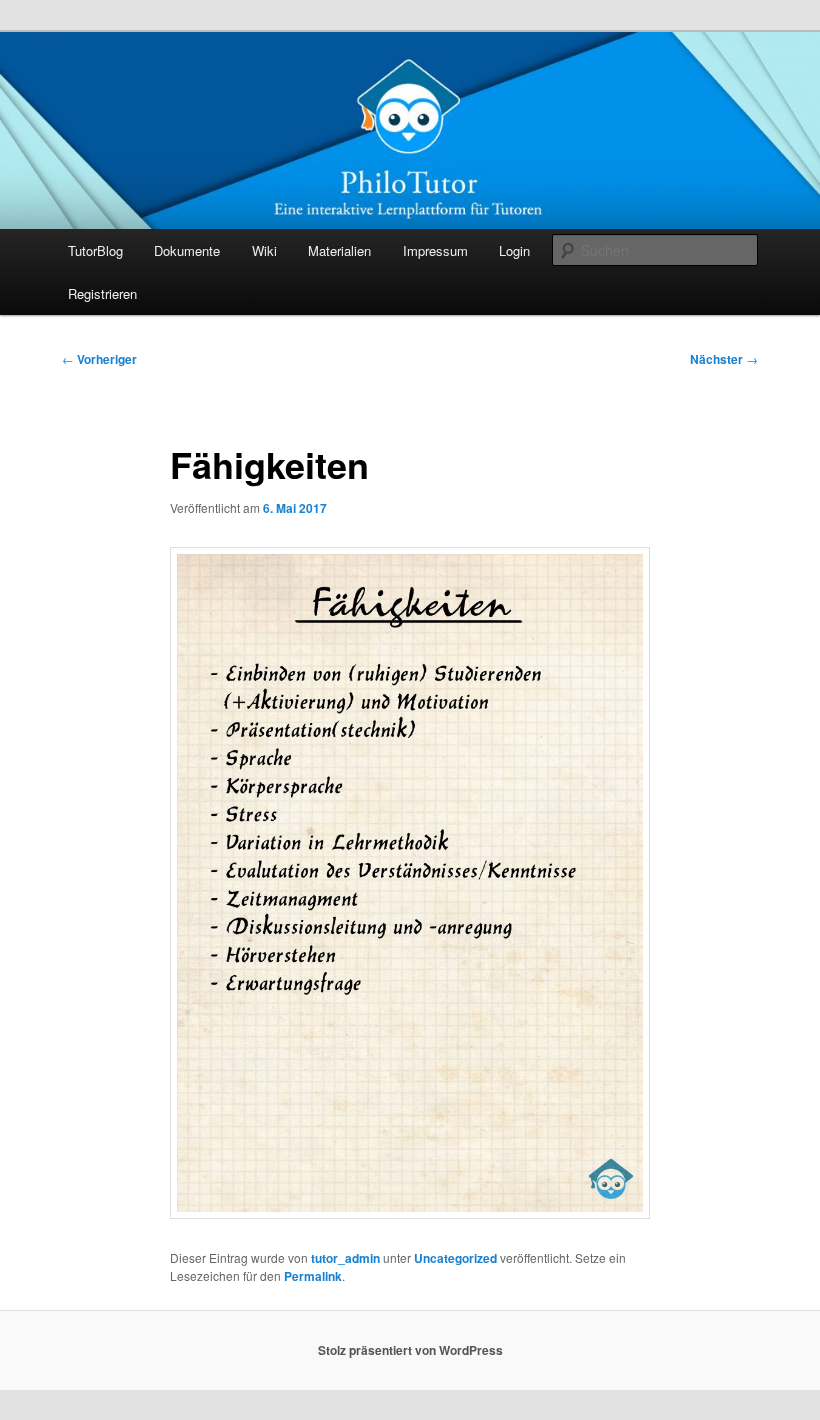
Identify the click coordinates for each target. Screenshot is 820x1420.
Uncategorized (455, 1258)
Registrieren (102, 293)
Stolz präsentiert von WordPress (410, 1350)
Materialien (339, 250)
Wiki (264, 250)
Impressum (435, 250)
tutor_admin (345, 1258)
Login (514, 250)
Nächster (724, 359)
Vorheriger (99, 359)
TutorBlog (95, 250)
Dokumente (187, 250)
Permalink (313, 1276)
